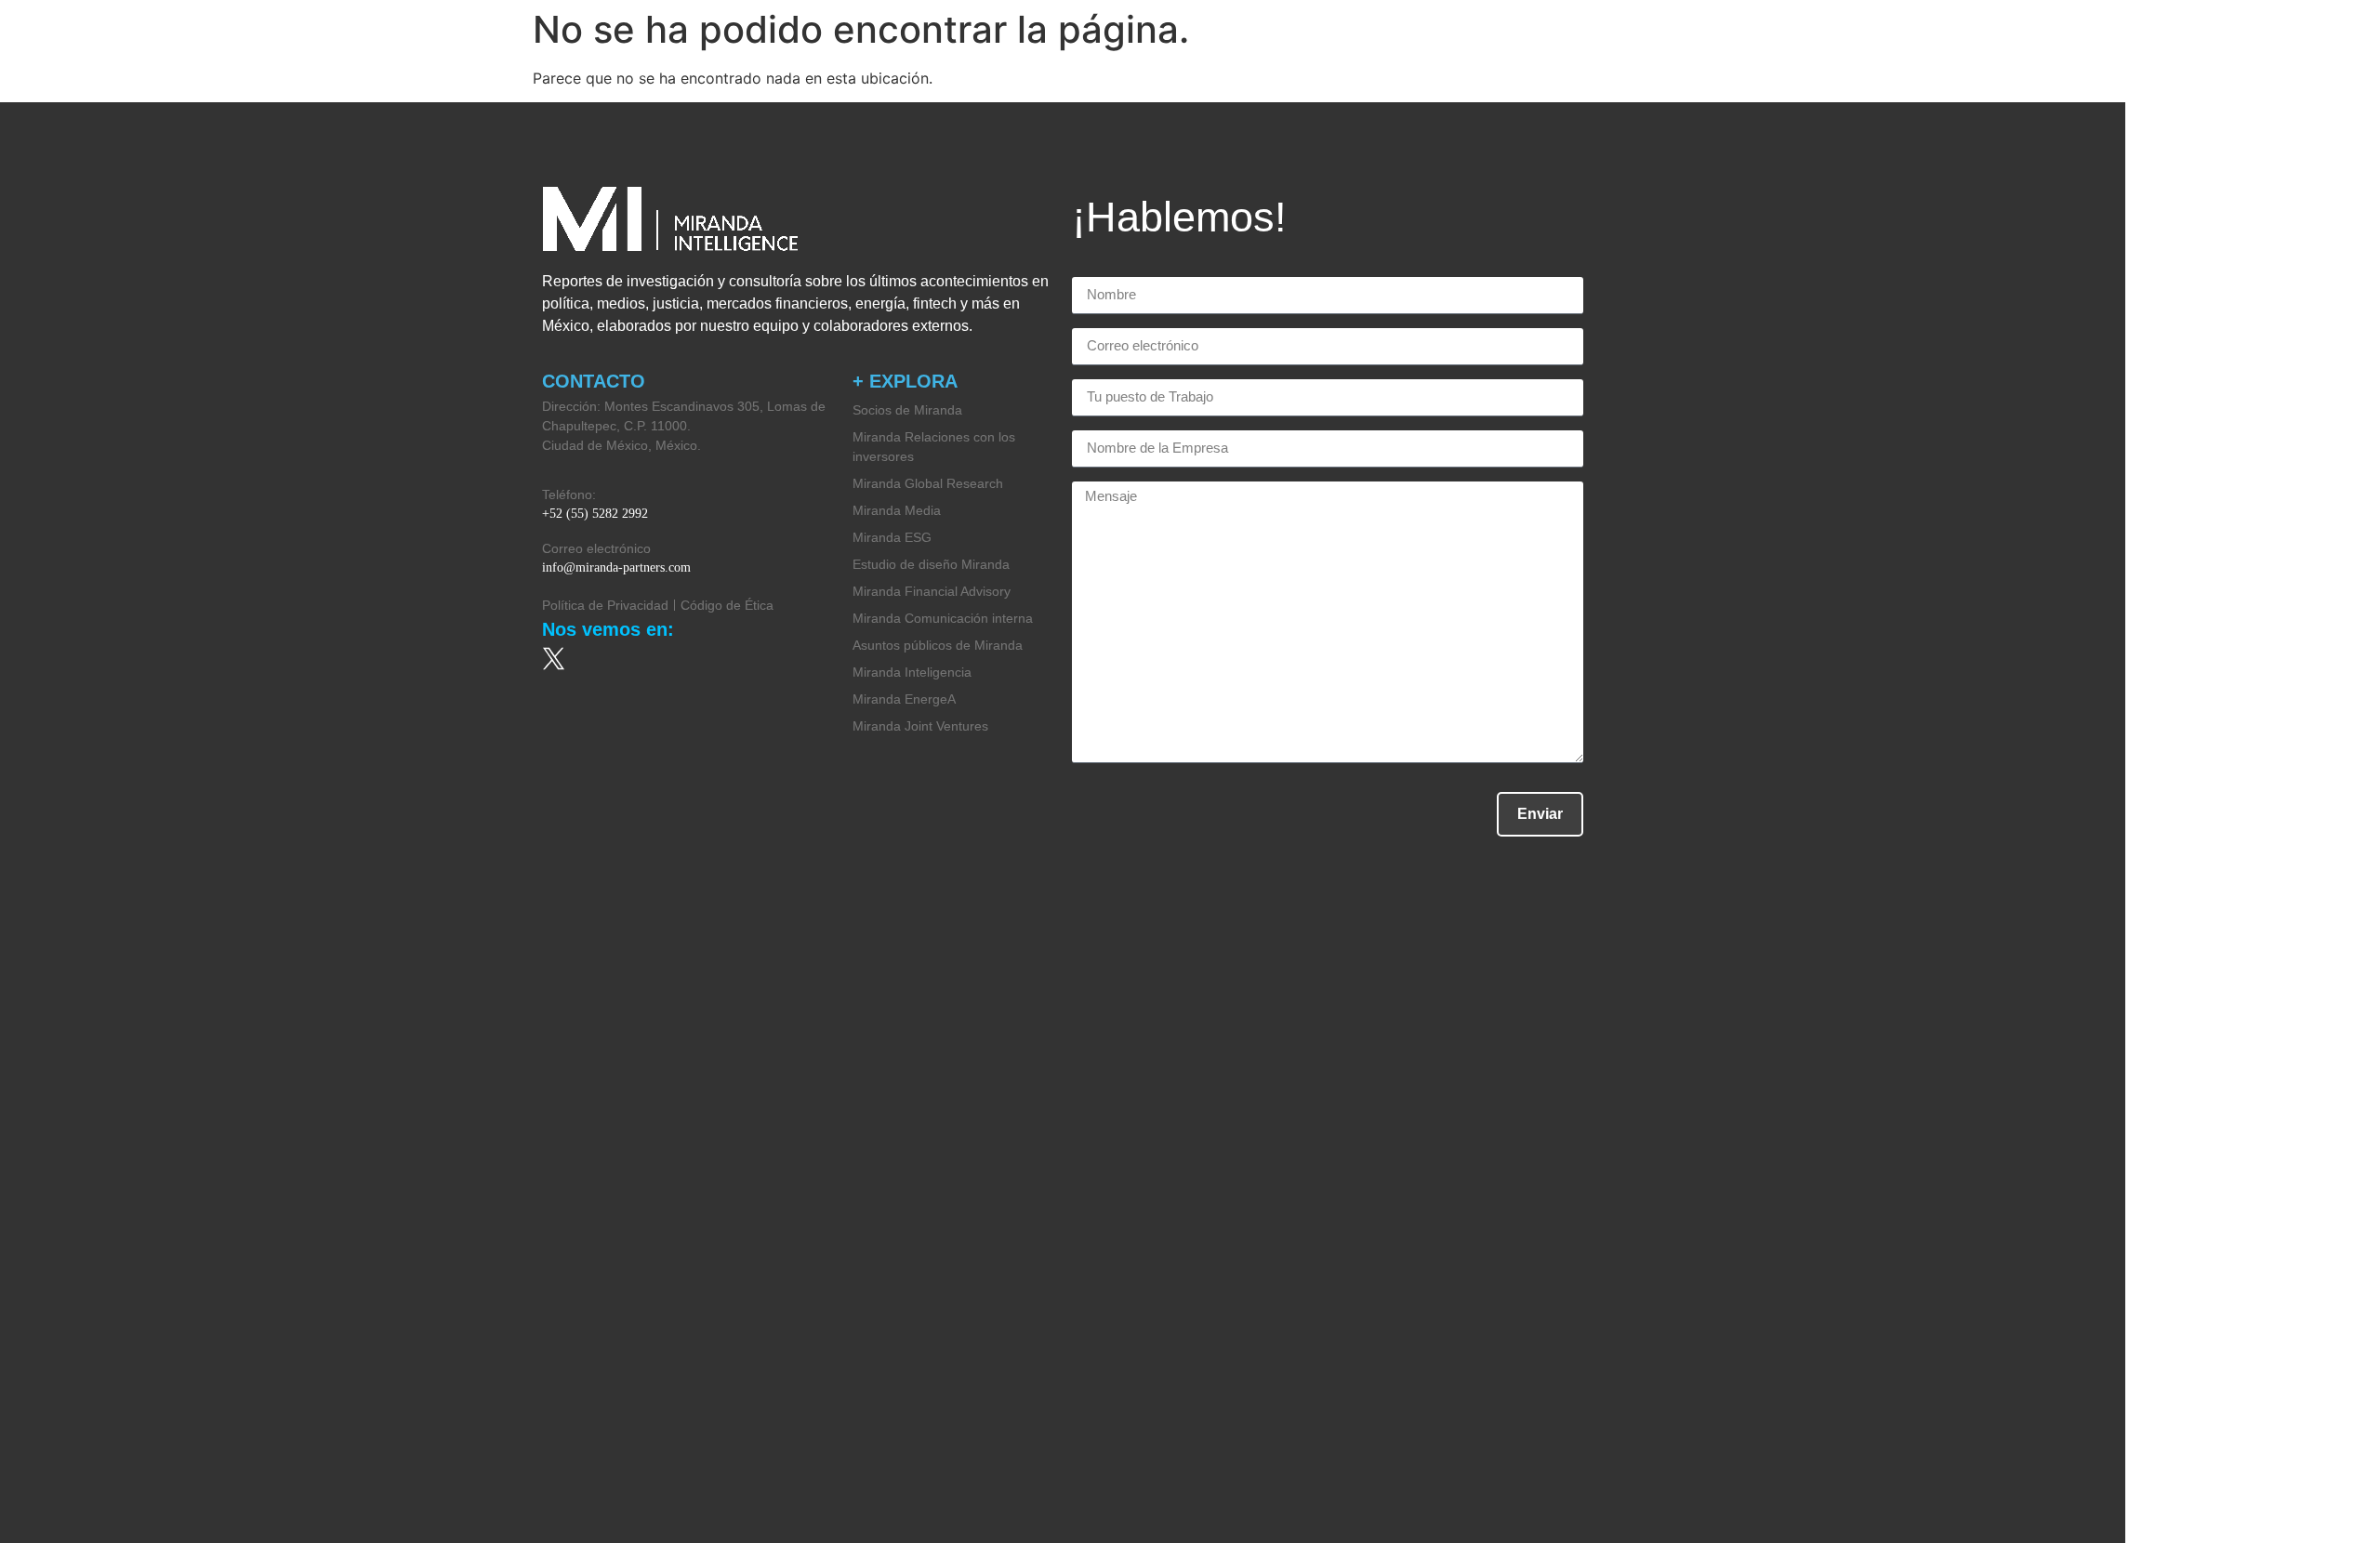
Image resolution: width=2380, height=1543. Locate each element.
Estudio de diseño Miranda (931, 564)
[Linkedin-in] (758, 659)
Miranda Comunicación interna (943, 618)
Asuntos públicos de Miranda (938, 645)
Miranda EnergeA (904, 699)
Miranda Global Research (928, 483)
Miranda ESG (892, 537)
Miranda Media (897, 510)
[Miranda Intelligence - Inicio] (158, 45)
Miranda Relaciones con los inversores (934, 447)
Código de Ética (727, 605)
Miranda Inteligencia (912, 672)
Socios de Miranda (907, 410)
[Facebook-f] (656, 659)
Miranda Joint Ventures (920, 726)
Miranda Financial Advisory (932, 591)
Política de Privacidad (605, 605)
